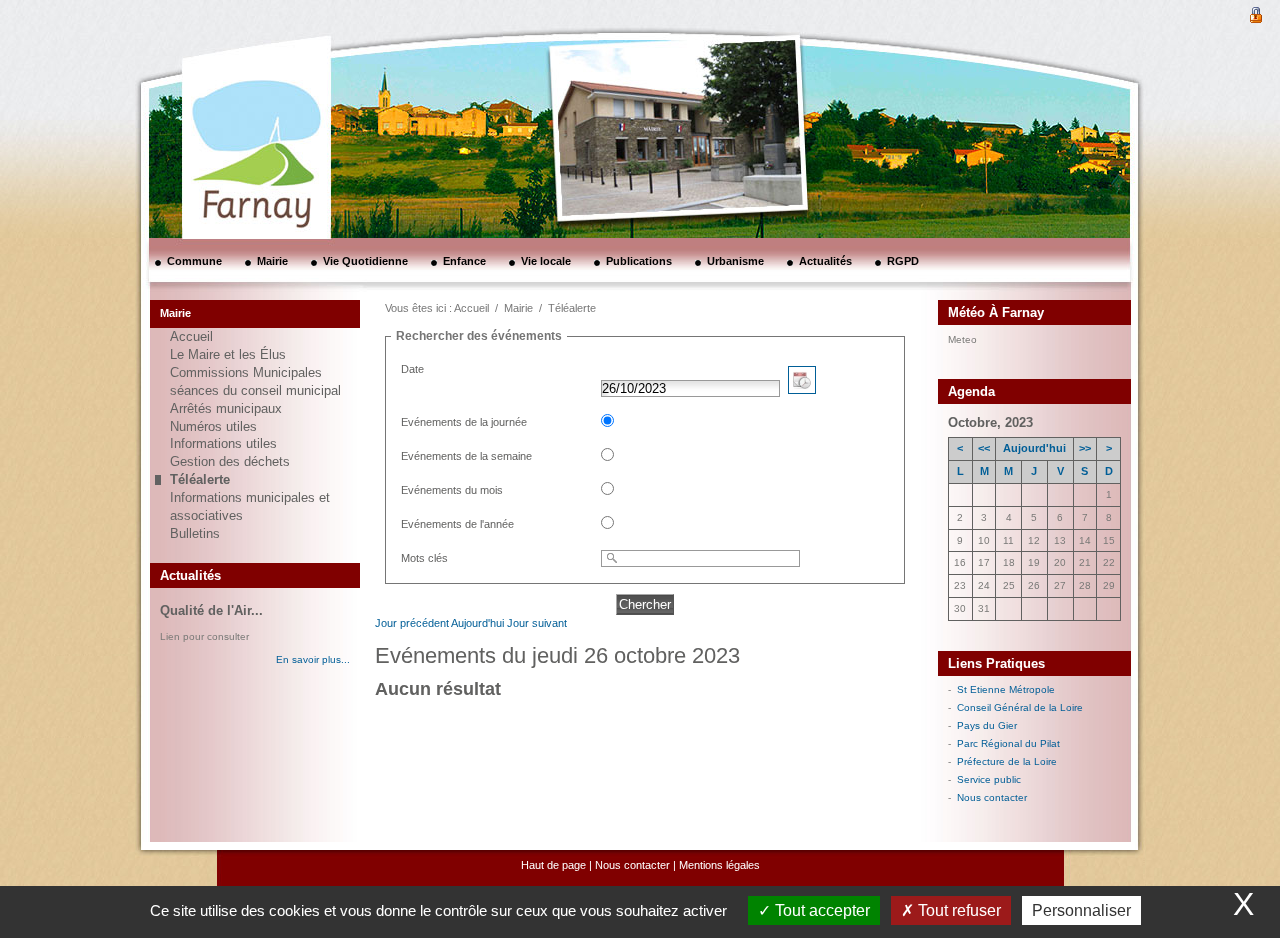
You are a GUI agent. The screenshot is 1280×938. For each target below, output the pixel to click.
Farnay (1002, 338)
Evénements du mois (452, 490)
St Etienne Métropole (1006, 689)
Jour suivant (537, 623)
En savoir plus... (313, 659)
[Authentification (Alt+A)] (1256, 13)
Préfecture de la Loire (1007, 761)
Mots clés (424, 558)
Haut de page (553, 865)
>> (1085, 448)
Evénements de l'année (457, 524)
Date (412, 369)
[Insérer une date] (802, 389)
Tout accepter (820, 910)
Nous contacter (992, 797)
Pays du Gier (987, 725)
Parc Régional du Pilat (1008, 743)
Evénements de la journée (464, 422)
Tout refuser (957, 910)
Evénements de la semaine (466, 456)
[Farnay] (230, 85)
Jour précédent (412, 623)
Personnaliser (1081, 910)
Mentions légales (719, 865)
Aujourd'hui (477, 623)
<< (984, 448)
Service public (989, 779)
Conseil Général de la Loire (1020, 707)
